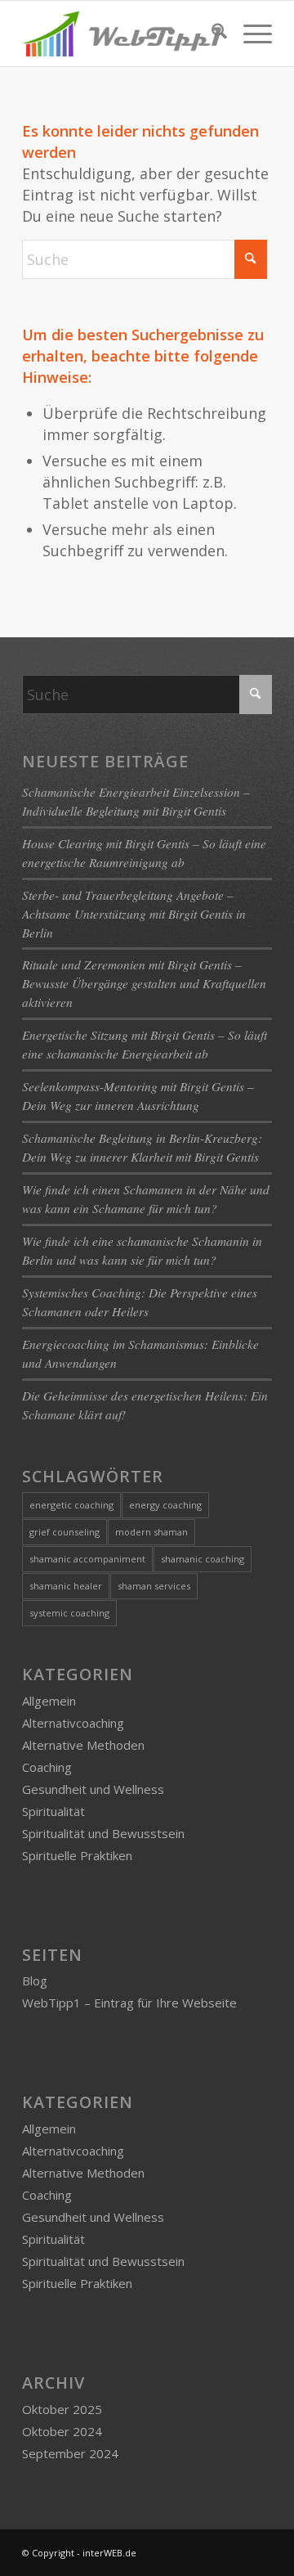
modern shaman (151, 1532)
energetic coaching (71, 1505)
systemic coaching (69, 1613)
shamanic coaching (203, 1559)
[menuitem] (211, 34)
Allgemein (49, 1701)
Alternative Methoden (83, 1745)
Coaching (47, 1767)
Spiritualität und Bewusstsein (103, 1833)
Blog (35, 1980)
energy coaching (165, 1505)
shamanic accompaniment (87, 1559)
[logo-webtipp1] (122, 34)
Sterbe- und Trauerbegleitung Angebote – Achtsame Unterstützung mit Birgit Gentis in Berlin (134, 914)
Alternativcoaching (73, 1723)
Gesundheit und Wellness (93, 1789)
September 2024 (70, 2453)
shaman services (154, 1586)
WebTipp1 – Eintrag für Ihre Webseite (129, 2003)
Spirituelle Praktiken (77, 1855)
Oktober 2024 (62, 2431)
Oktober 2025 (62, 2409)
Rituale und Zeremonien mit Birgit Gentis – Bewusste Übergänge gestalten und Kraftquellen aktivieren (144, 983)
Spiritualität (53, 1811)
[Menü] (249, 34)
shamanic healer (66, 1586)
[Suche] (211, 34)
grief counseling (65, 1532)
